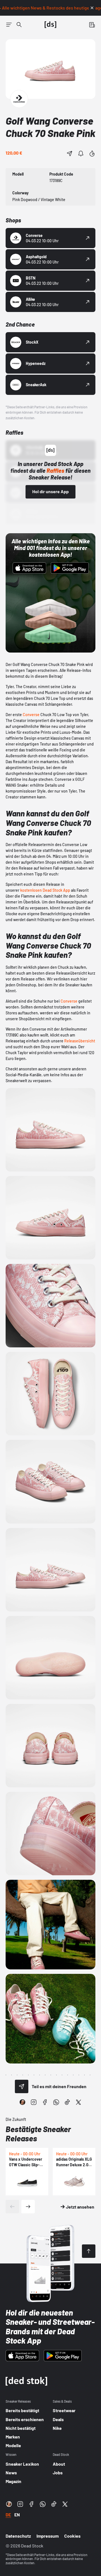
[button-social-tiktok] (67, 2102)
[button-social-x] (79, 2102)
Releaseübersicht (80, 1041)
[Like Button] (92, 153)
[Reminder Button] (81, 153)
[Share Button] (70, 153)
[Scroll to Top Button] (89, 2251)
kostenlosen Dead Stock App (45, 890)
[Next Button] (28, 2207)
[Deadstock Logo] (50, 25)
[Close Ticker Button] (92, 8)
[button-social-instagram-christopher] (22, 2102)
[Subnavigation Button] (9, 25)
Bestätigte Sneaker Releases (38, 2134)
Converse (31, 715)
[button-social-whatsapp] (56, 2102)
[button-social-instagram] (34, 2102)
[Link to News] (19, 25)
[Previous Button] (12, 2207)
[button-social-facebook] (45, 2102)
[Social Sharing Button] (22, 2086)
